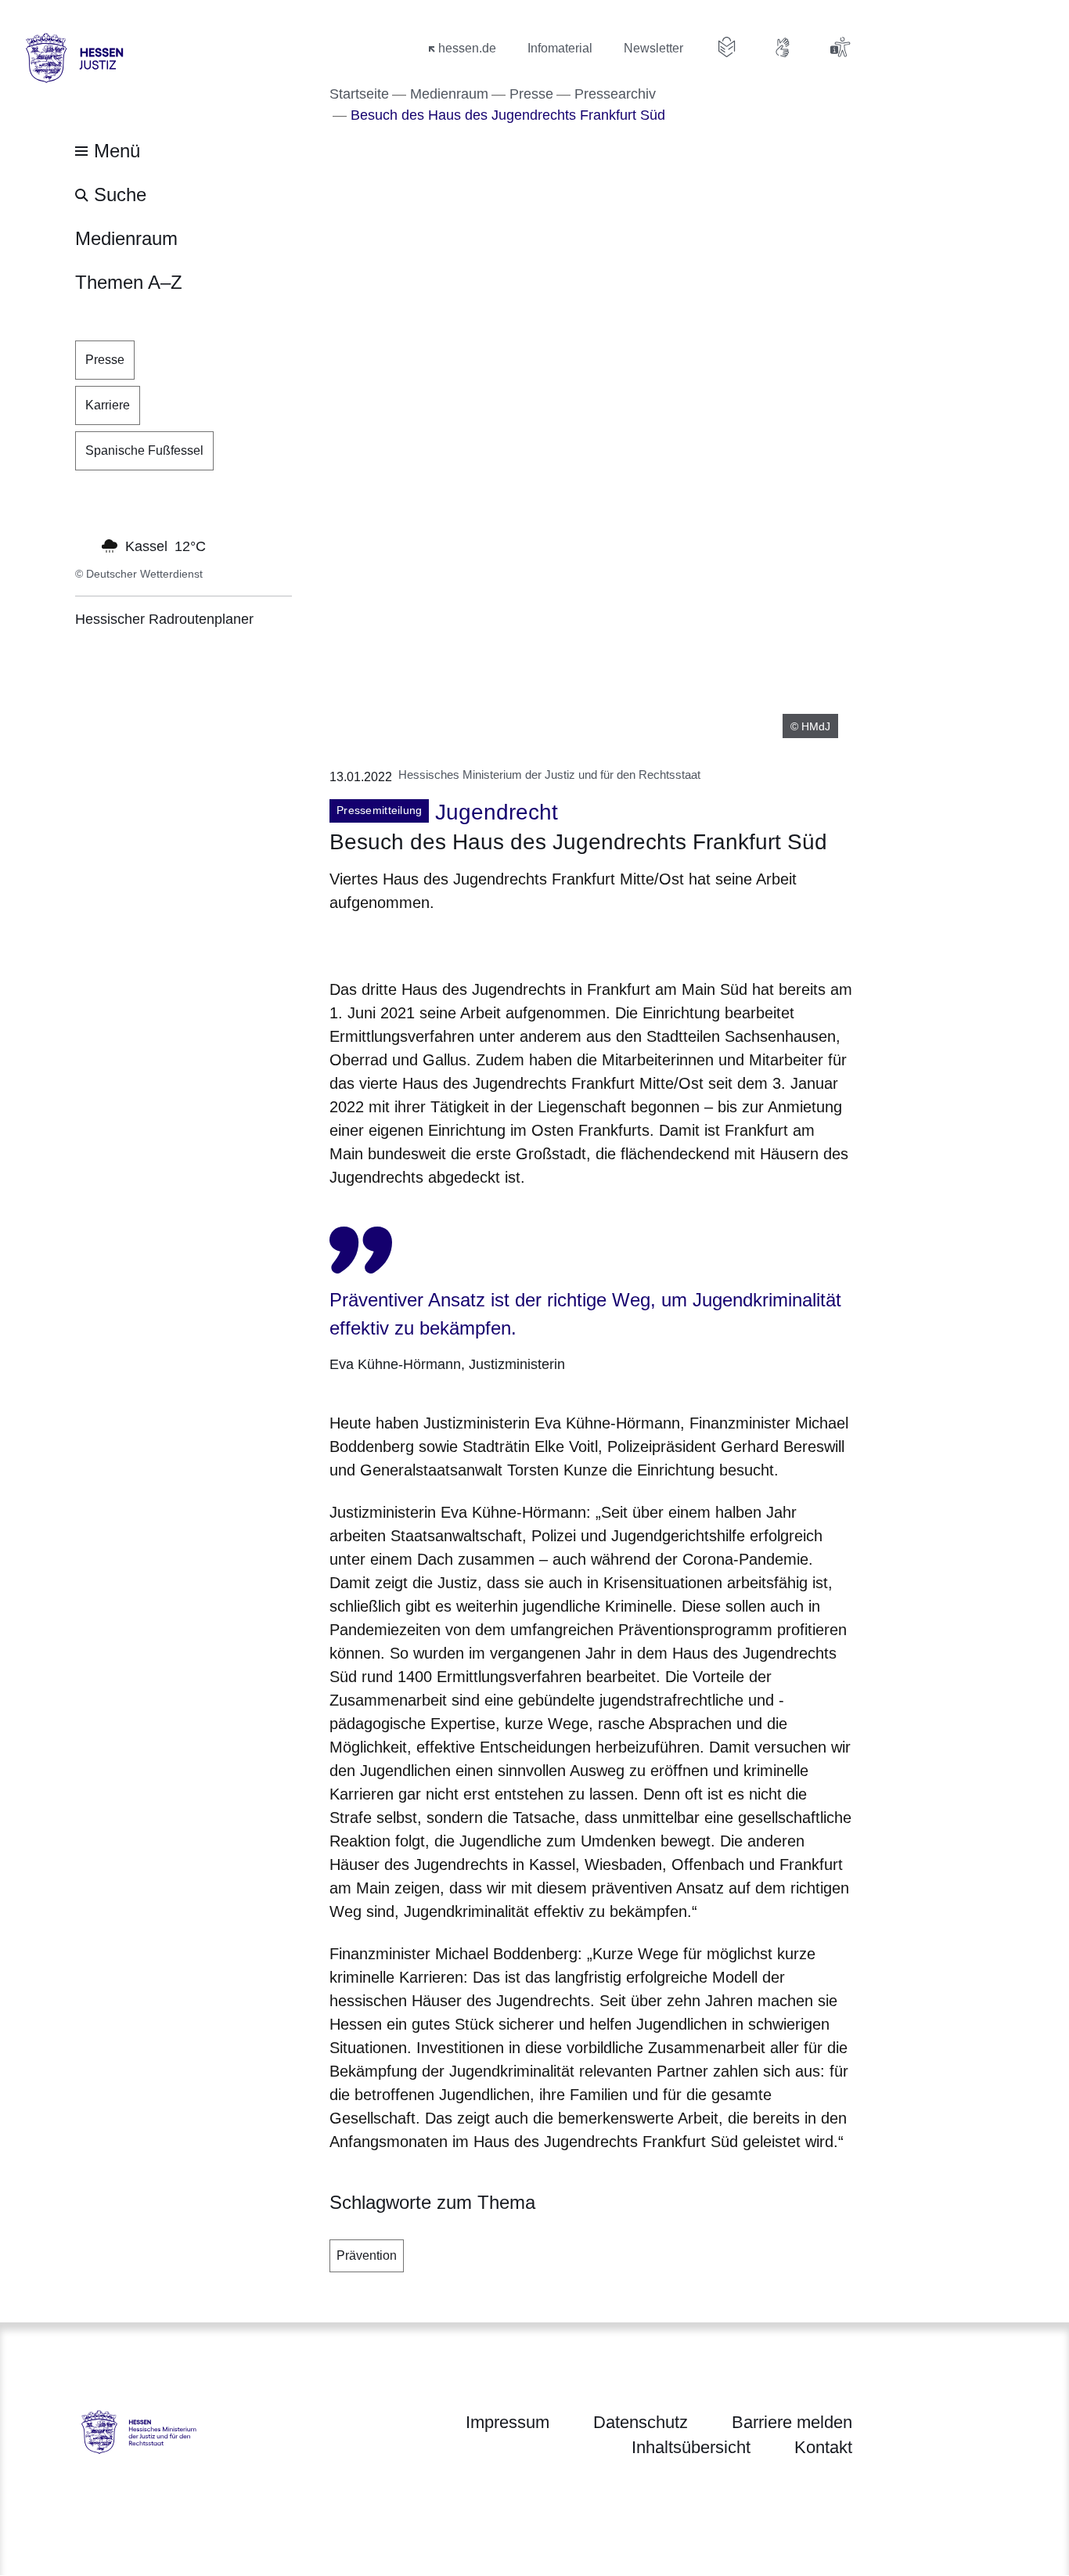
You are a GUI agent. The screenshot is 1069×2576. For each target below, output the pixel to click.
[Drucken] (464, 943)
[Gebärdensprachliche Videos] (783, 47)
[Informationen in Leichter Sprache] (727, 47)
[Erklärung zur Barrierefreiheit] (840, 47)
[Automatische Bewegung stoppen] (84, 545)
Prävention (367, 2255)
